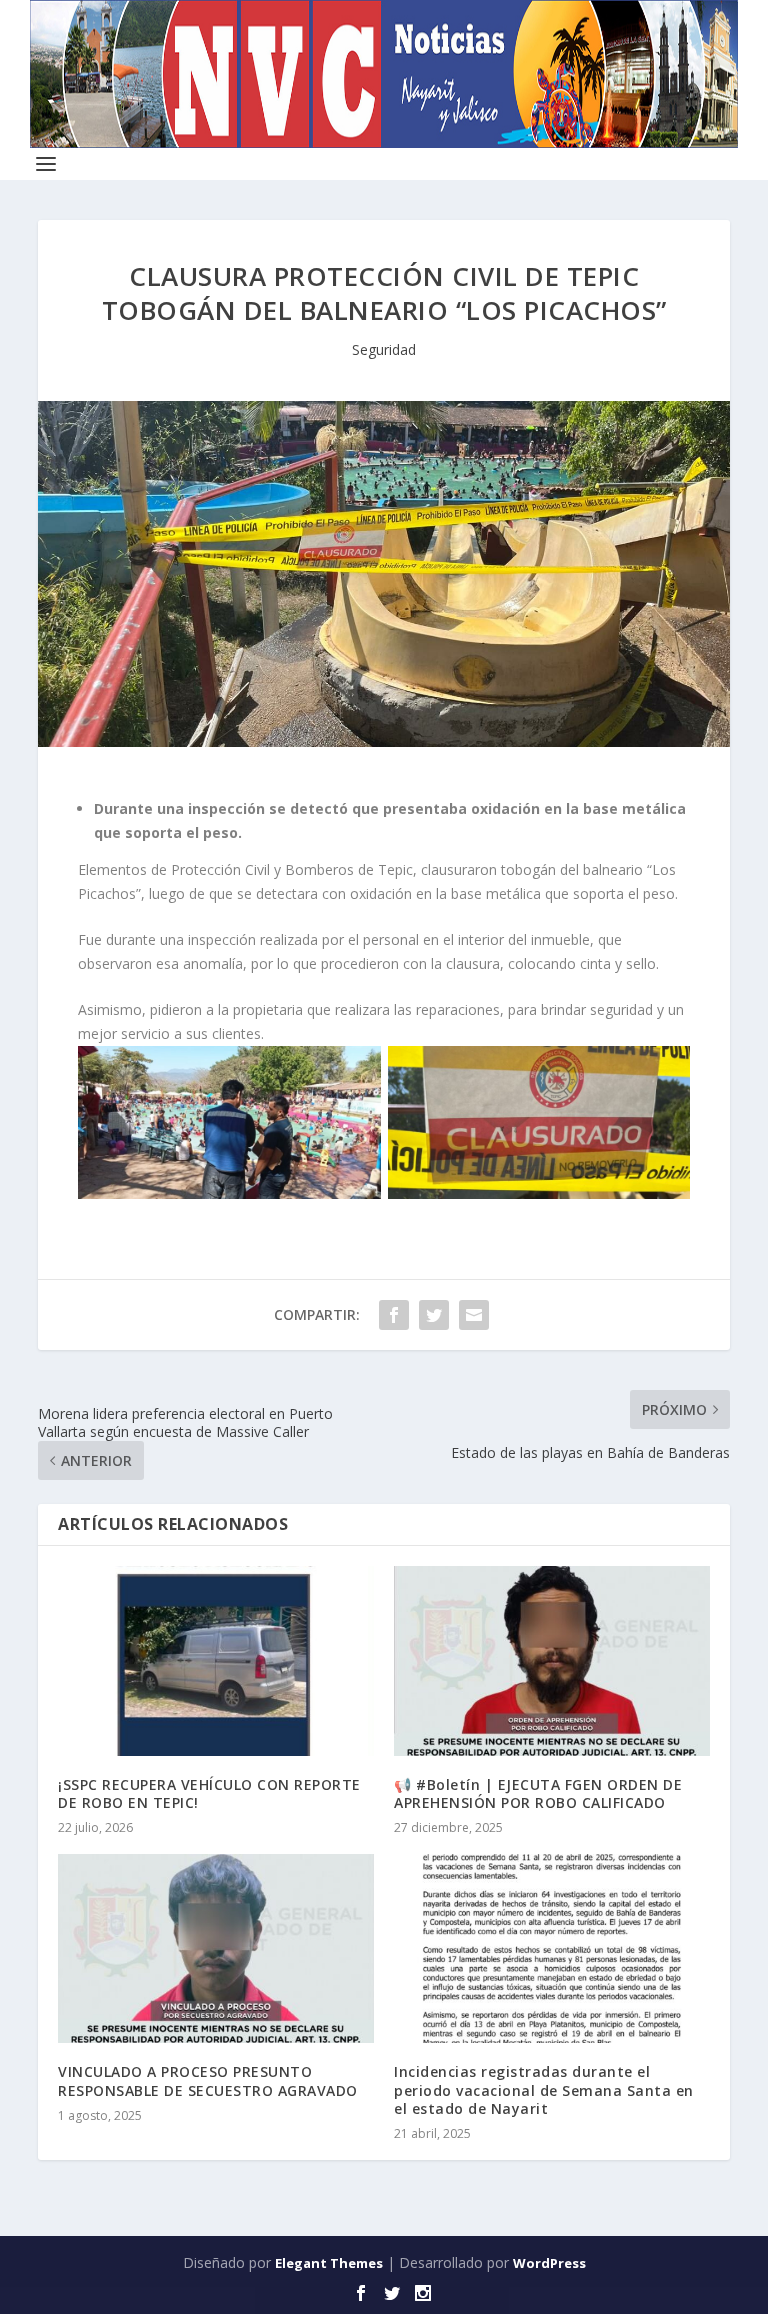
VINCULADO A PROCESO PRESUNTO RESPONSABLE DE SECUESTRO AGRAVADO (208, 2080)
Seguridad (384, 349)
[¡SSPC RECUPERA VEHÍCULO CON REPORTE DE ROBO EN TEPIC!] (216, 1660)
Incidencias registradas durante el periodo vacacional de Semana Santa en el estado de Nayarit (544, 2089)
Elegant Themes (329, 2263)
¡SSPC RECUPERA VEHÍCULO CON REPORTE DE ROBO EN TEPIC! (209, 1793)
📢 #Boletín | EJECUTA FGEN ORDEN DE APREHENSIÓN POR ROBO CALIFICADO (538, 1793)
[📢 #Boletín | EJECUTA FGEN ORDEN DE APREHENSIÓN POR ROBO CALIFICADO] (552, 1660)
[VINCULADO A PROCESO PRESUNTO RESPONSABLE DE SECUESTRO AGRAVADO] (216, 1948)
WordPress (549, 2263)
